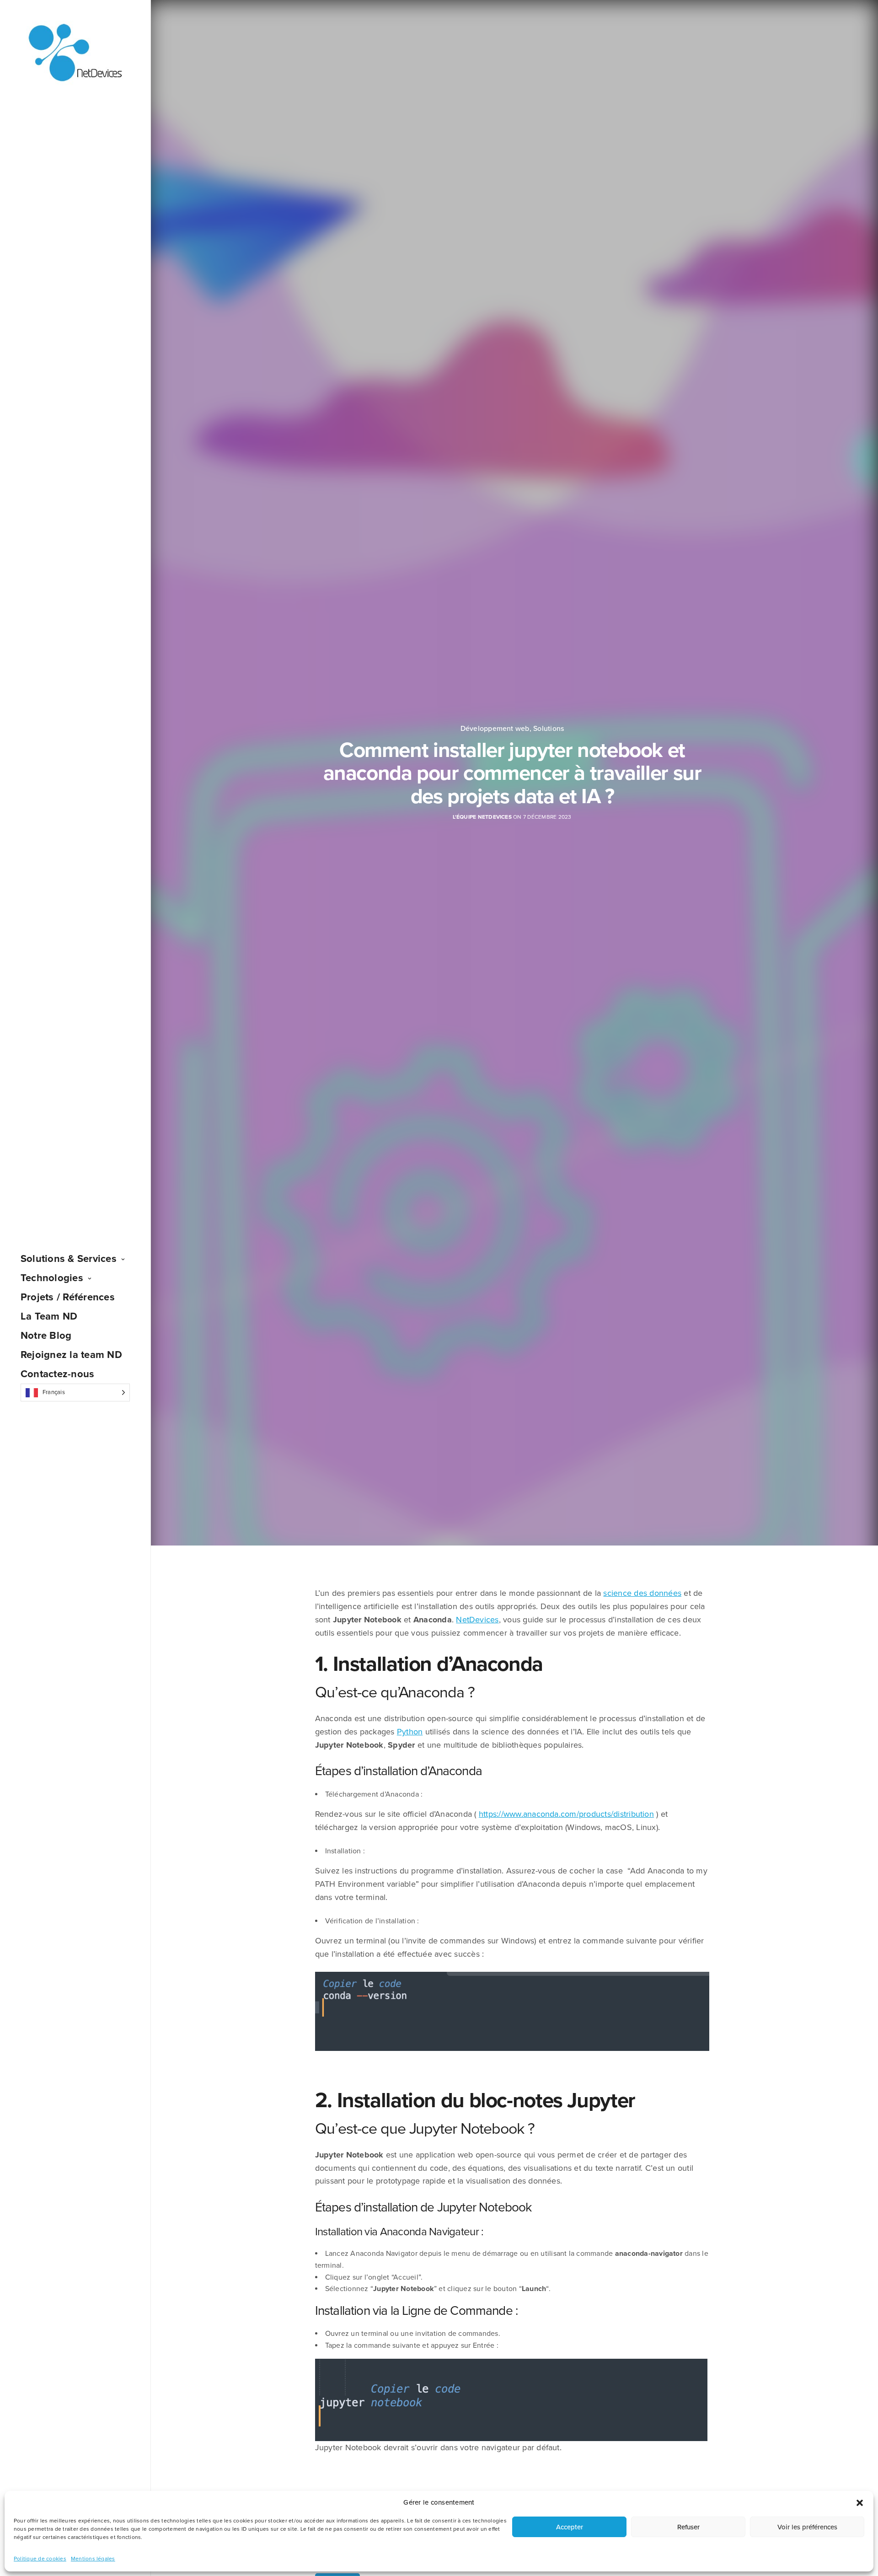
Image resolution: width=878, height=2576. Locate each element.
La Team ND (49, 1316)
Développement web (495, 729)
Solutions (549, 729)
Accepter (570, 2527)
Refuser (688, 2527)
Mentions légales (93, 2559)
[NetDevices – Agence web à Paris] (75, 53)
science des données (642, 1593)
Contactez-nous (57, 1374)
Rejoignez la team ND (71, 1355)
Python (410, 1732)
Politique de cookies (40, 2559)
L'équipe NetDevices (482, 817)
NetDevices (477, 1620)
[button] (860, 2503)
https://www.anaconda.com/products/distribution (566, 1814)
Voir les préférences (807, 2527)
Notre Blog (46, 1336)
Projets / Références (68, 1297)
